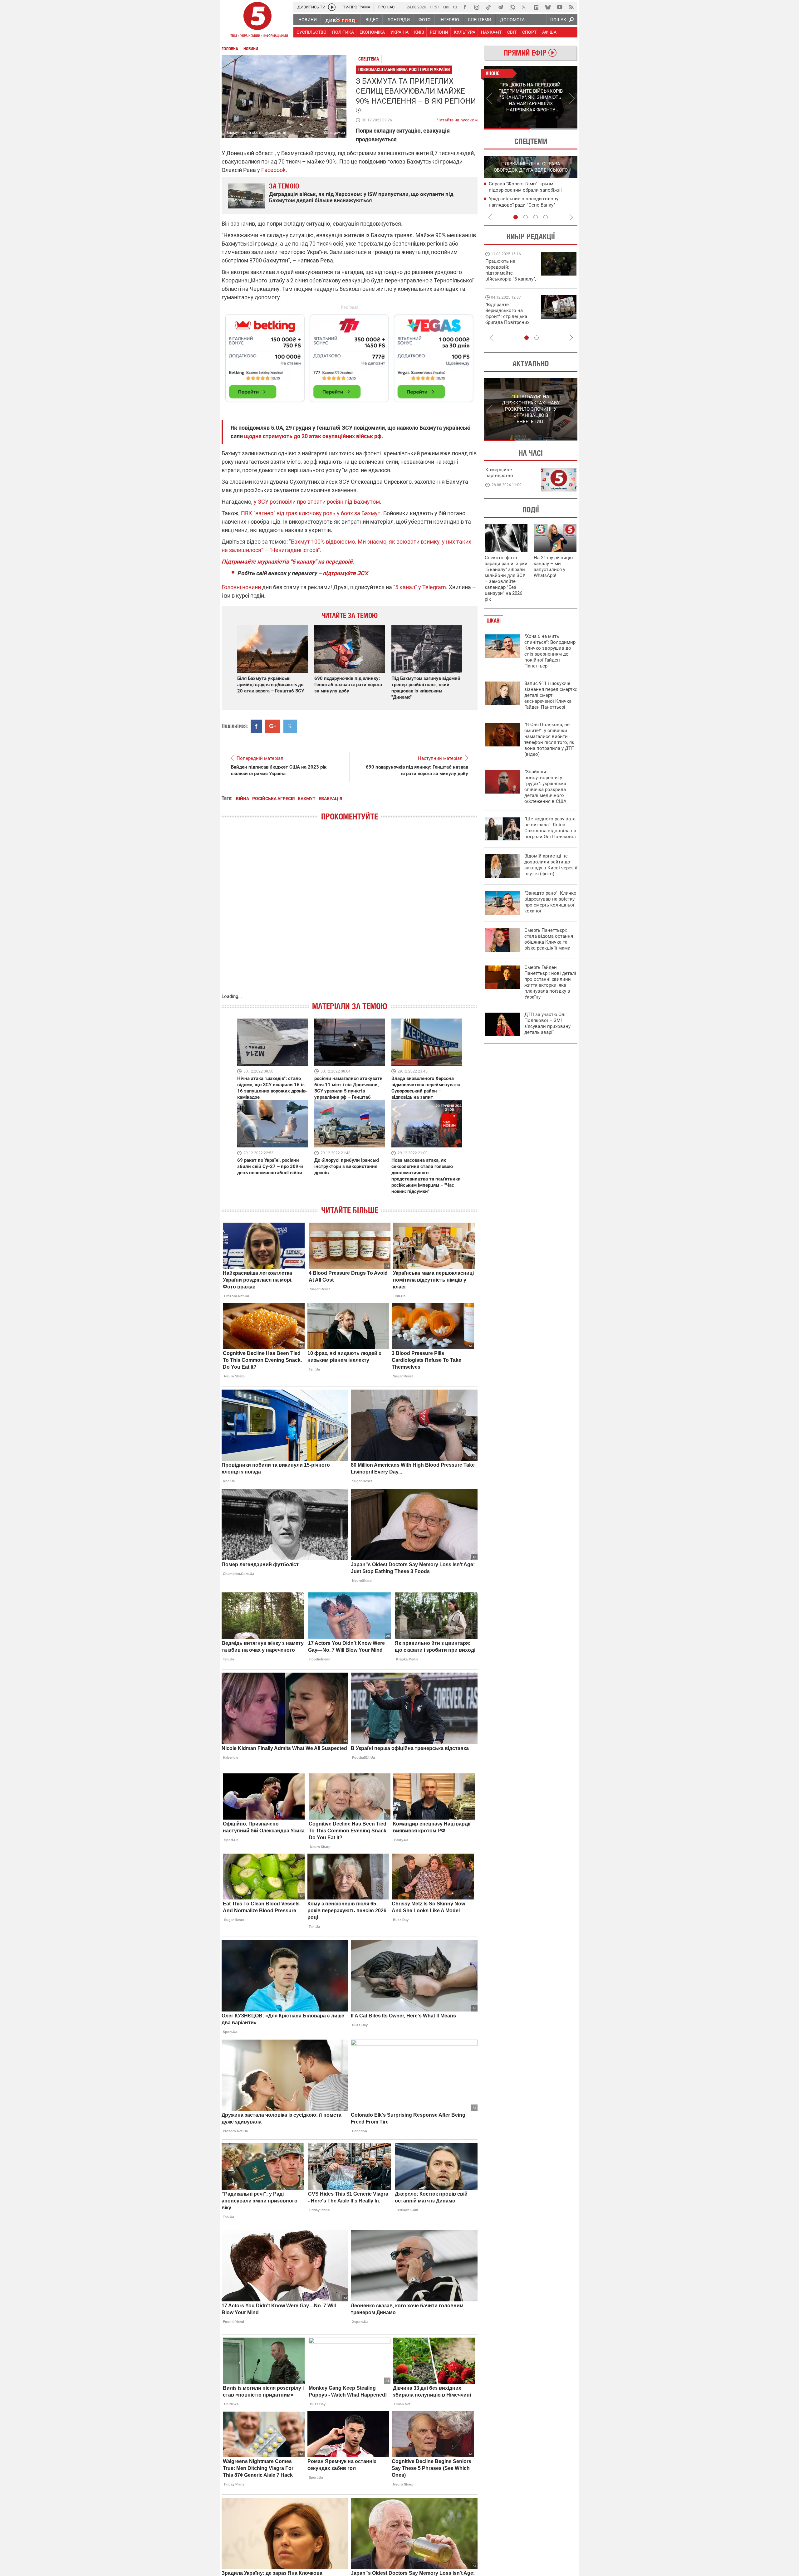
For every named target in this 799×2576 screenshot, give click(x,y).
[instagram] (477, 7)
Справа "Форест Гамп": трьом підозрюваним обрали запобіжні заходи (525, 190)
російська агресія (273, 799)
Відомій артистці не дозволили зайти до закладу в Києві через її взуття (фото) (551, 865)
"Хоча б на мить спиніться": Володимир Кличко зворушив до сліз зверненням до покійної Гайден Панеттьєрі (550, 651)
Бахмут (307, 799)
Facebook (273, 170)
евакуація (330, 799)
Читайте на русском (457, 119)
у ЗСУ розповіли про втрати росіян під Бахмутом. (317, 502)
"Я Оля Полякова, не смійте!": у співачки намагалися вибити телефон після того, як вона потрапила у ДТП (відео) (549, 739)
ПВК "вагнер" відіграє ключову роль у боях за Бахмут (311, 513)
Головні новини (241, 587)
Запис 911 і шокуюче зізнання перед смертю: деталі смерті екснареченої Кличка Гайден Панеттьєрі (551, 695)
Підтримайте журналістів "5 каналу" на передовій (287, 562)
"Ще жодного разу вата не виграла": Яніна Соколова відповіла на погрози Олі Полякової (550, 828)
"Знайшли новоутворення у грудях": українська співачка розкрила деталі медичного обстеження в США (545, 787)
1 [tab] (507, 129)
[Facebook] (465, 7)
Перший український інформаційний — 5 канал (257, 21)
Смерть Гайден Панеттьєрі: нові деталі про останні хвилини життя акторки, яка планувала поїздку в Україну (550, 982)
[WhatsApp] (512, 7)
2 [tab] (554, 129)
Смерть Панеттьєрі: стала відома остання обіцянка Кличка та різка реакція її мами (549, 939)
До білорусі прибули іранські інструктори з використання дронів (347, 1166)
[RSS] (571, 7)
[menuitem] (307, 20)
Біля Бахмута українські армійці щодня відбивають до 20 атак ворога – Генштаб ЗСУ (271, 685)
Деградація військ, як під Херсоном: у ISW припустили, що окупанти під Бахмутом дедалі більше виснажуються (361, 197)
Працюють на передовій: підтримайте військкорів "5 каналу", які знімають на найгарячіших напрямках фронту (511, 279)
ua (446, 7)
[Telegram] (500, 7)
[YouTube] (560, 7)
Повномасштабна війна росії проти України (404, 69)
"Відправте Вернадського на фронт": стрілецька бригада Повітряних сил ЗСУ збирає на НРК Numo (507, 319)
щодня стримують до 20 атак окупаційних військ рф (313, 436)
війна (243, 799)
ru (455, 7)
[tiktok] (488, 7)
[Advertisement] (350, 355)
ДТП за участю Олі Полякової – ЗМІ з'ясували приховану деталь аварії (547, 1023)
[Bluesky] (548, 7)
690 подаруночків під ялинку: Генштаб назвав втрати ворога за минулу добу (348, 685)
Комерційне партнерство (499, 473)
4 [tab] (546, 217)
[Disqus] (350, 913)
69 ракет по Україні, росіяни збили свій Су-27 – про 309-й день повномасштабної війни (270, 1166)
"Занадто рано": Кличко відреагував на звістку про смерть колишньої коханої (550, 902)
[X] (524, 7)
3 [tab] (536, 217)
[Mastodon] (536, 7)
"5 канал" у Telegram (420, 587)
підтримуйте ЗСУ (345, 573)
